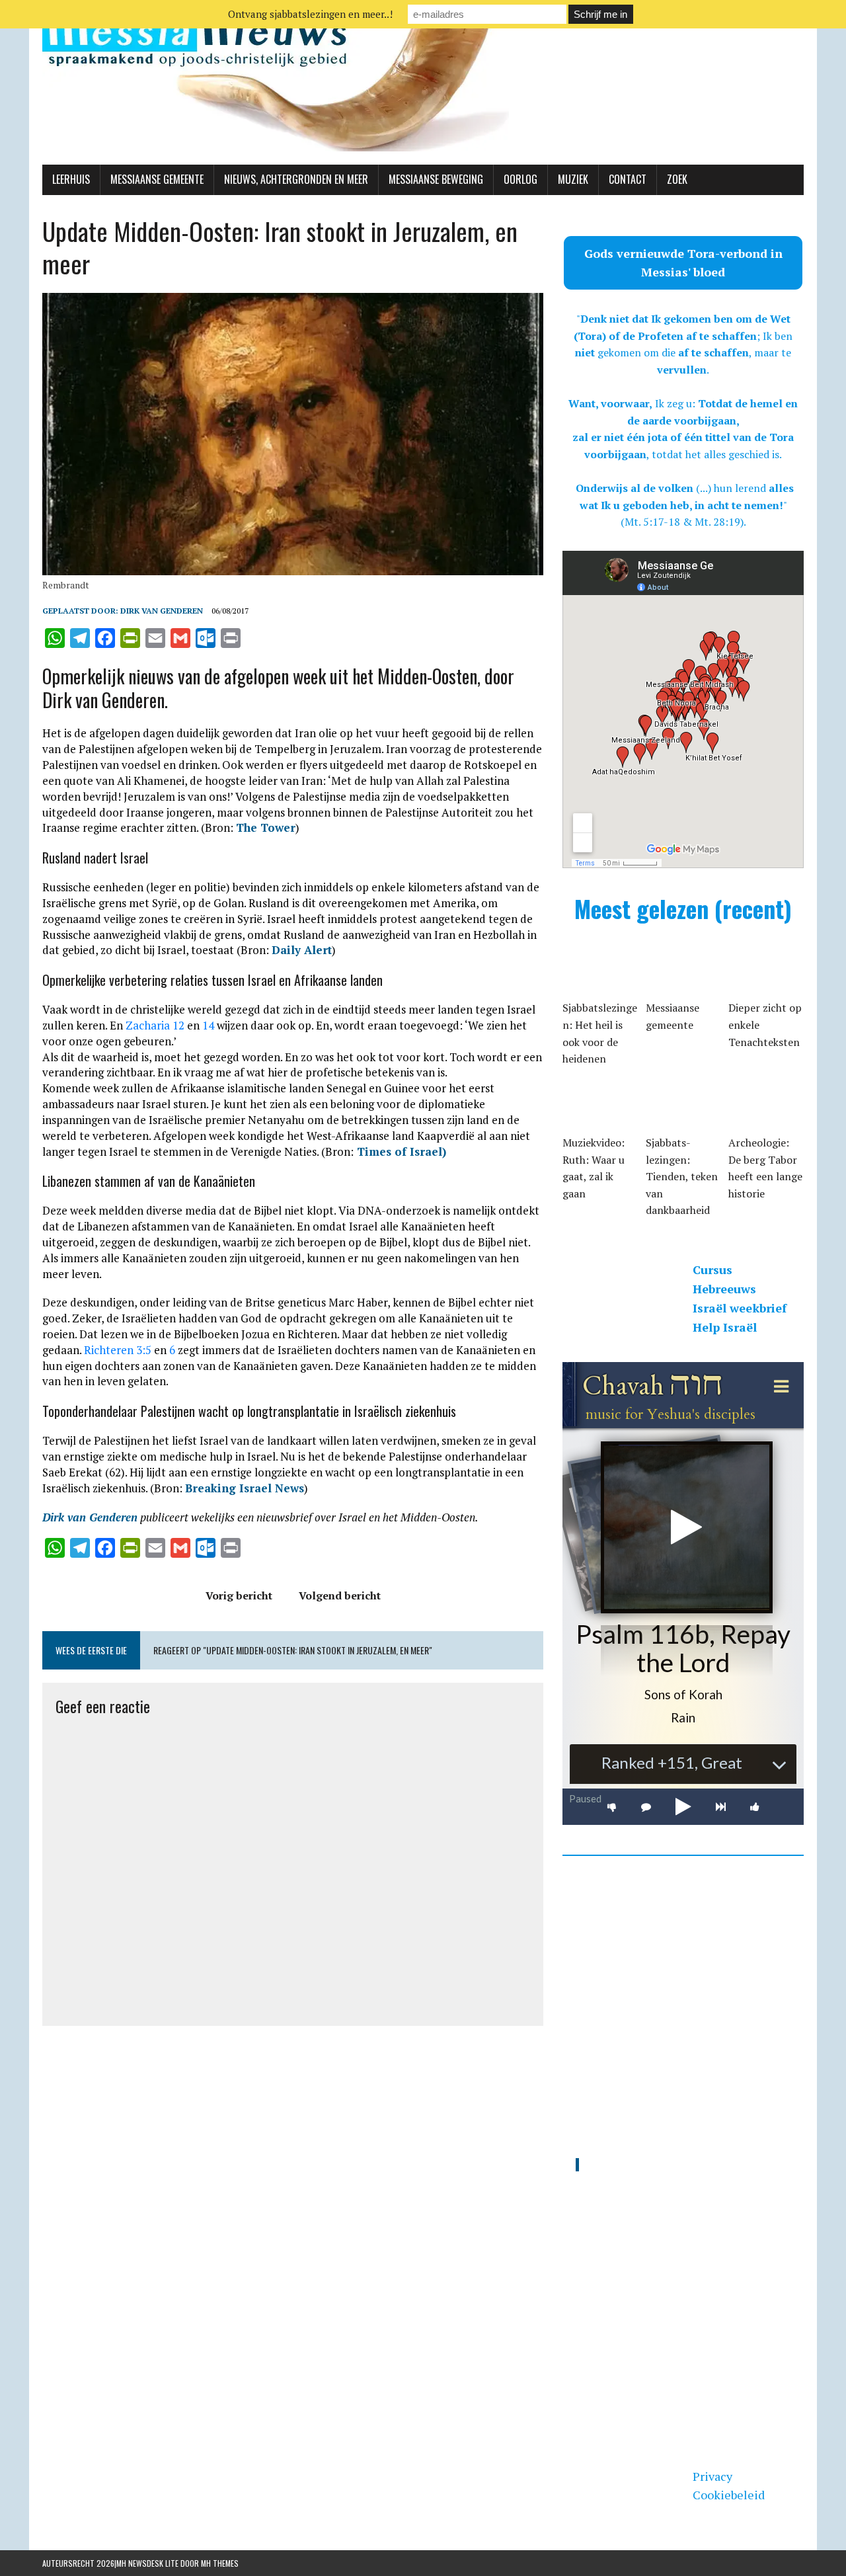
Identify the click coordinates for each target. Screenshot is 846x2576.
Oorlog (520, 179)
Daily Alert (302, 950)
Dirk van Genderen (90, 1517)
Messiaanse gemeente (157, 179)
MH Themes (220, 2563)
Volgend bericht (340, 1595)
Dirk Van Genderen (162, 611)
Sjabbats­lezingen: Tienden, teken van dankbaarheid (682, 1176)
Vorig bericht (239, 1595)
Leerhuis (71, 179)
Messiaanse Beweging (436, 179)
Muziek (573, 179)
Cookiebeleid (729, 2495)
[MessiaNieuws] (423, 82)
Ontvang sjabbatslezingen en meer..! (310, 14)
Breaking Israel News (245, 1488)
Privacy (712, 2476)
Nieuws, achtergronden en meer (296, 179)
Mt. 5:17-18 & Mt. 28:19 (682, 522)
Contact (628, 179)
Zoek (677, 179)
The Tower (266, 827)
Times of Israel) (400, 1151)
